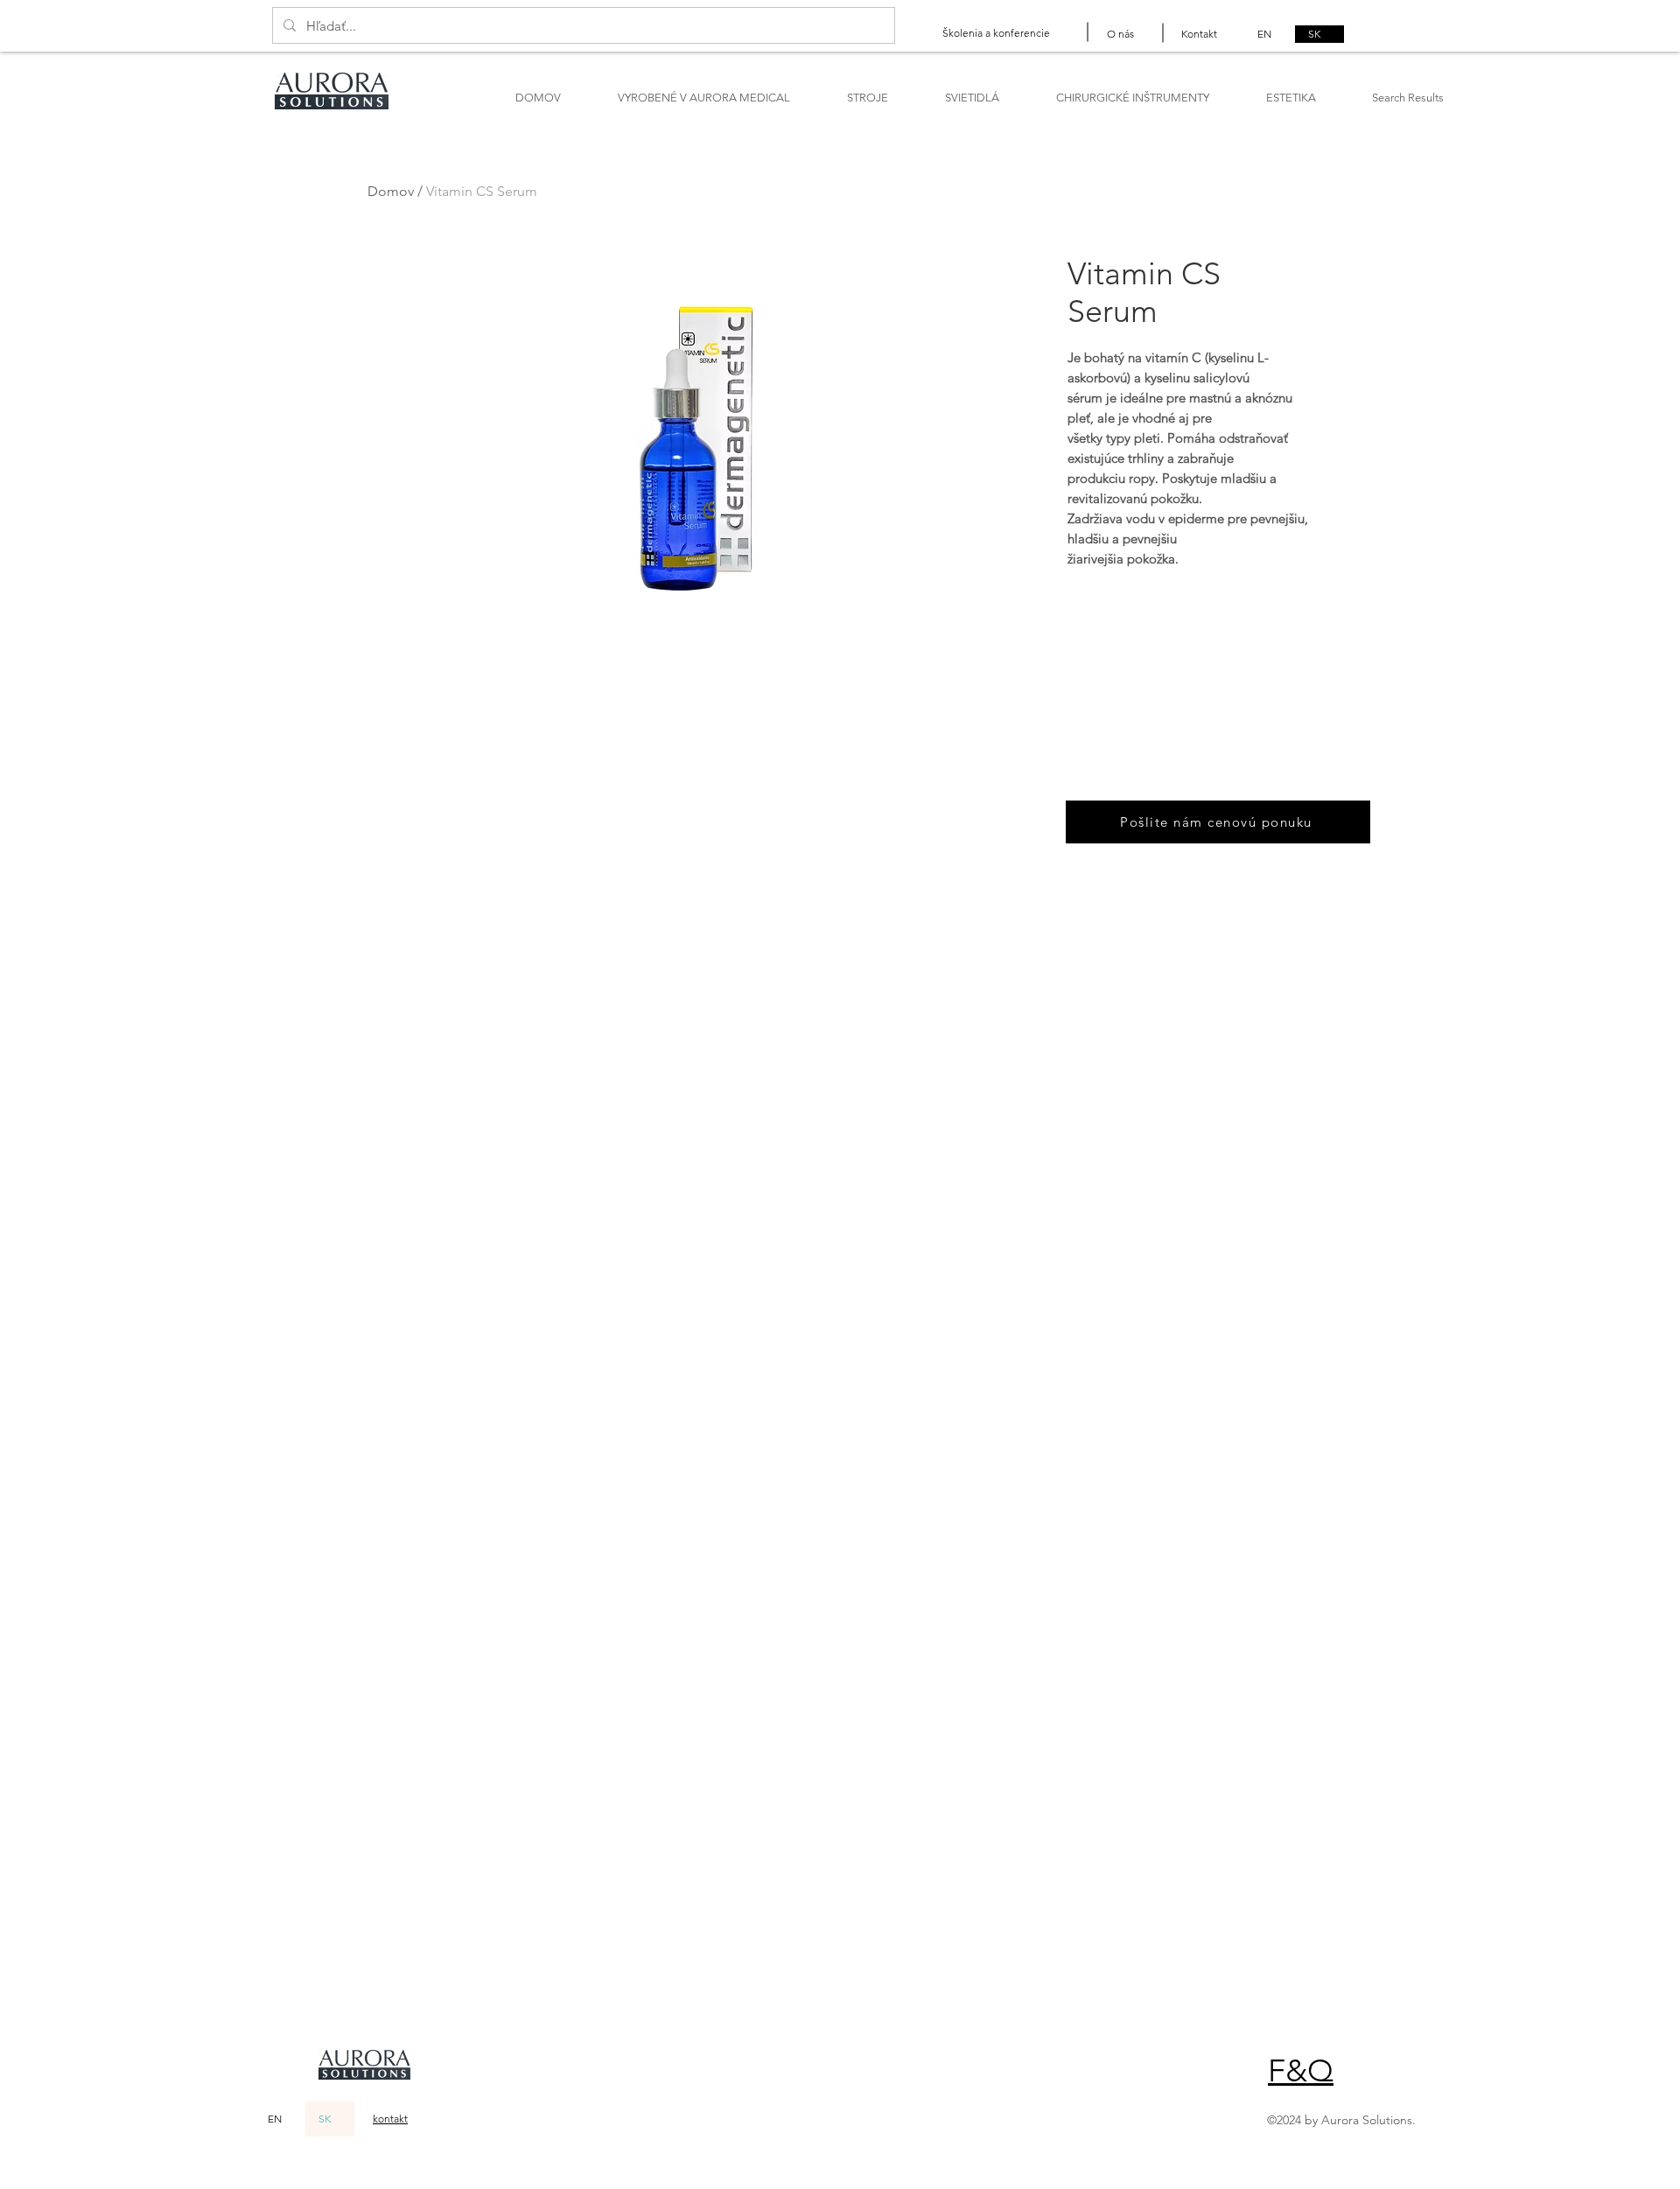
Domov (391, 191)
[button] (1301, 2070)
